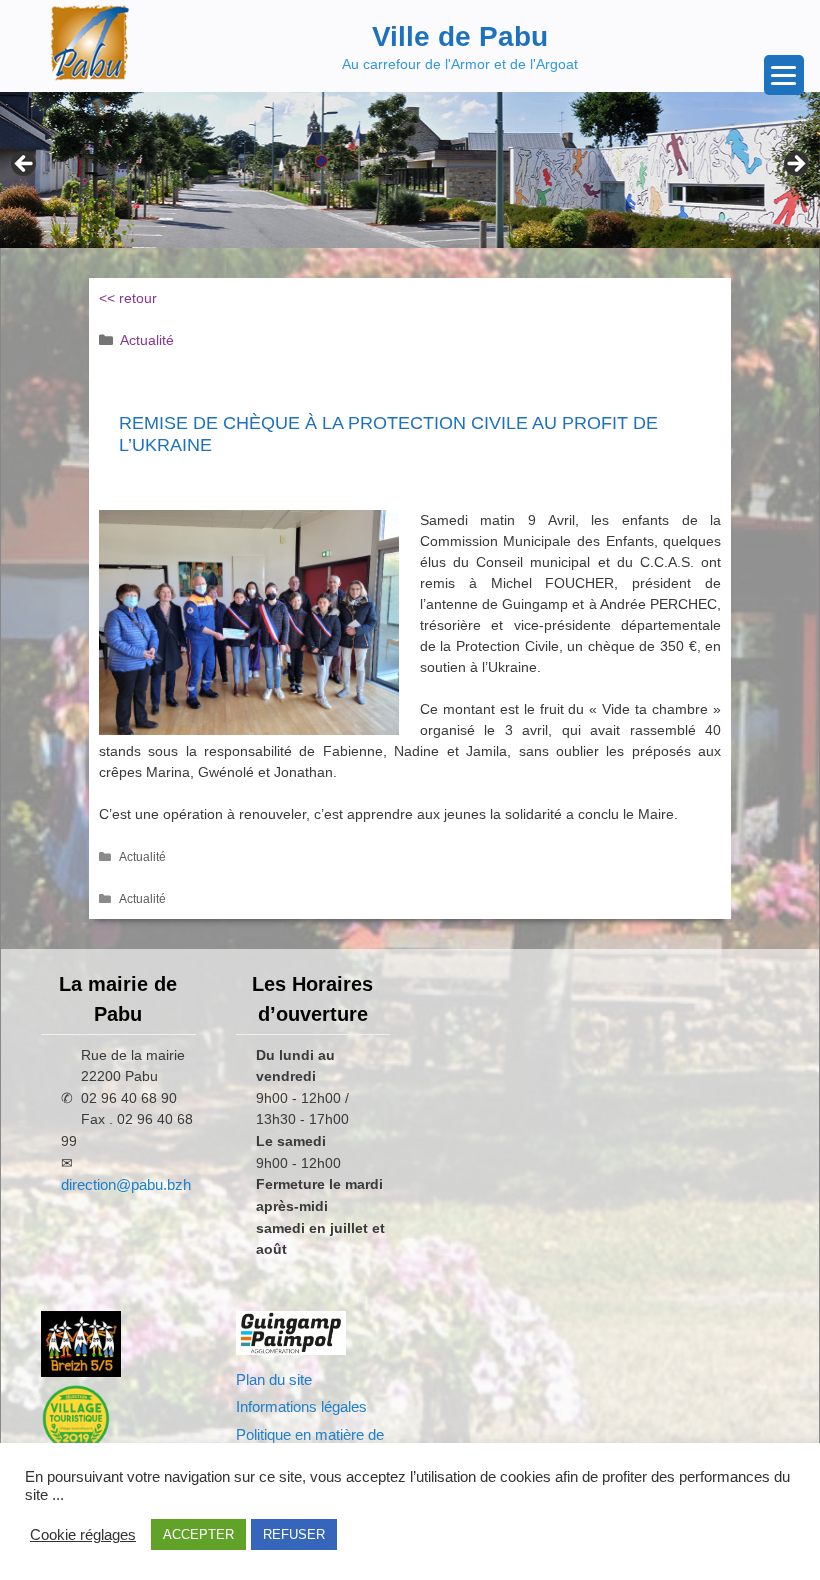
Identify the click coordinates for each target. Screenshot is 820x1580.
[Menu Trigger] (784, 75)
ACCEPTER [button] (198, 1534)
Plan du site (274, 1379)
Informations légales (301, 1406)
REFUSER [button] (294, 1534)
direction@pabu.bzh (126, 1184)
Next (795, 165)
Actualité (147, 340)
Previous (25, 165)
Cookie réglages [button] (83, 1535)
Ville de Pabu (460, 36)
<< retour (128, 298)
